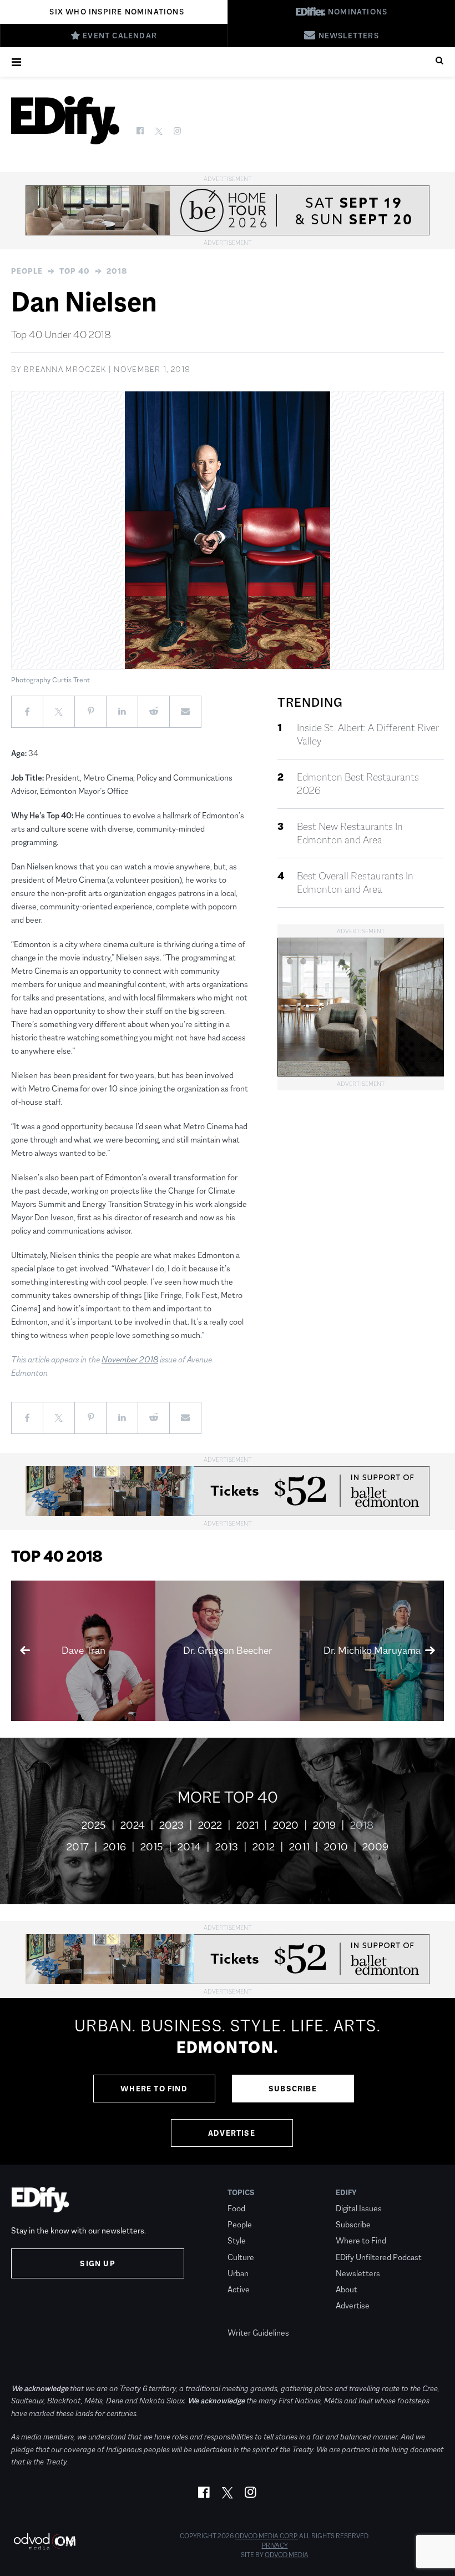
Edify (346, 2192)
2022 (210, 1825)
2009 (375, 1847)
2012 (264, 1847)
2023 (171, 1825)
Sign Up (97, 2263)
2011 (299, 1847)
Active (239, 2289)
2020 (286, 1825)
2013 (227, 1847)
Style (237, 2240)
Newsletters (358, 2273)
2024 (133, 1825)
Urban (238, 2273)
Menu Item (248, 2316)
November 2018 (130, 1359)
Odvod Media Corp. (266, 2536)
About (347, 2289)
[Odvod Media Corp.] (44, 2541)
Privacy (275, 2545)
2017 (78, 1847)
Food (236, 2208)
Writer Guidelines (258, 2333)
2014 (189, 1847)
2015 (152, 1847)
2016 (115, 1847)
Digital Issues (359, 2208)
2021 (247, 1825)
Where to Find (154, 2089)
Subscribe (293, 2089)
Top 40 (75, 271)
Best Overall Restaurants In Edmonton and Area (355, 883)
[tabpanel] (228, 2081)
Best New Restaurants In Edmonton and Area (350, 833)
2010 (336, 1847)
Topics (241, 2192)
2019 (324, 1825)
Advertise (232, 2133)
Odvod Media (287, 2555)
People (27, 271)
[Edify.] (65, 120)
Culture (241, 2257)
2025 (94, 1825)
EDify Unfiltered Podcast (379, 2257)
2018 (117, 271)
